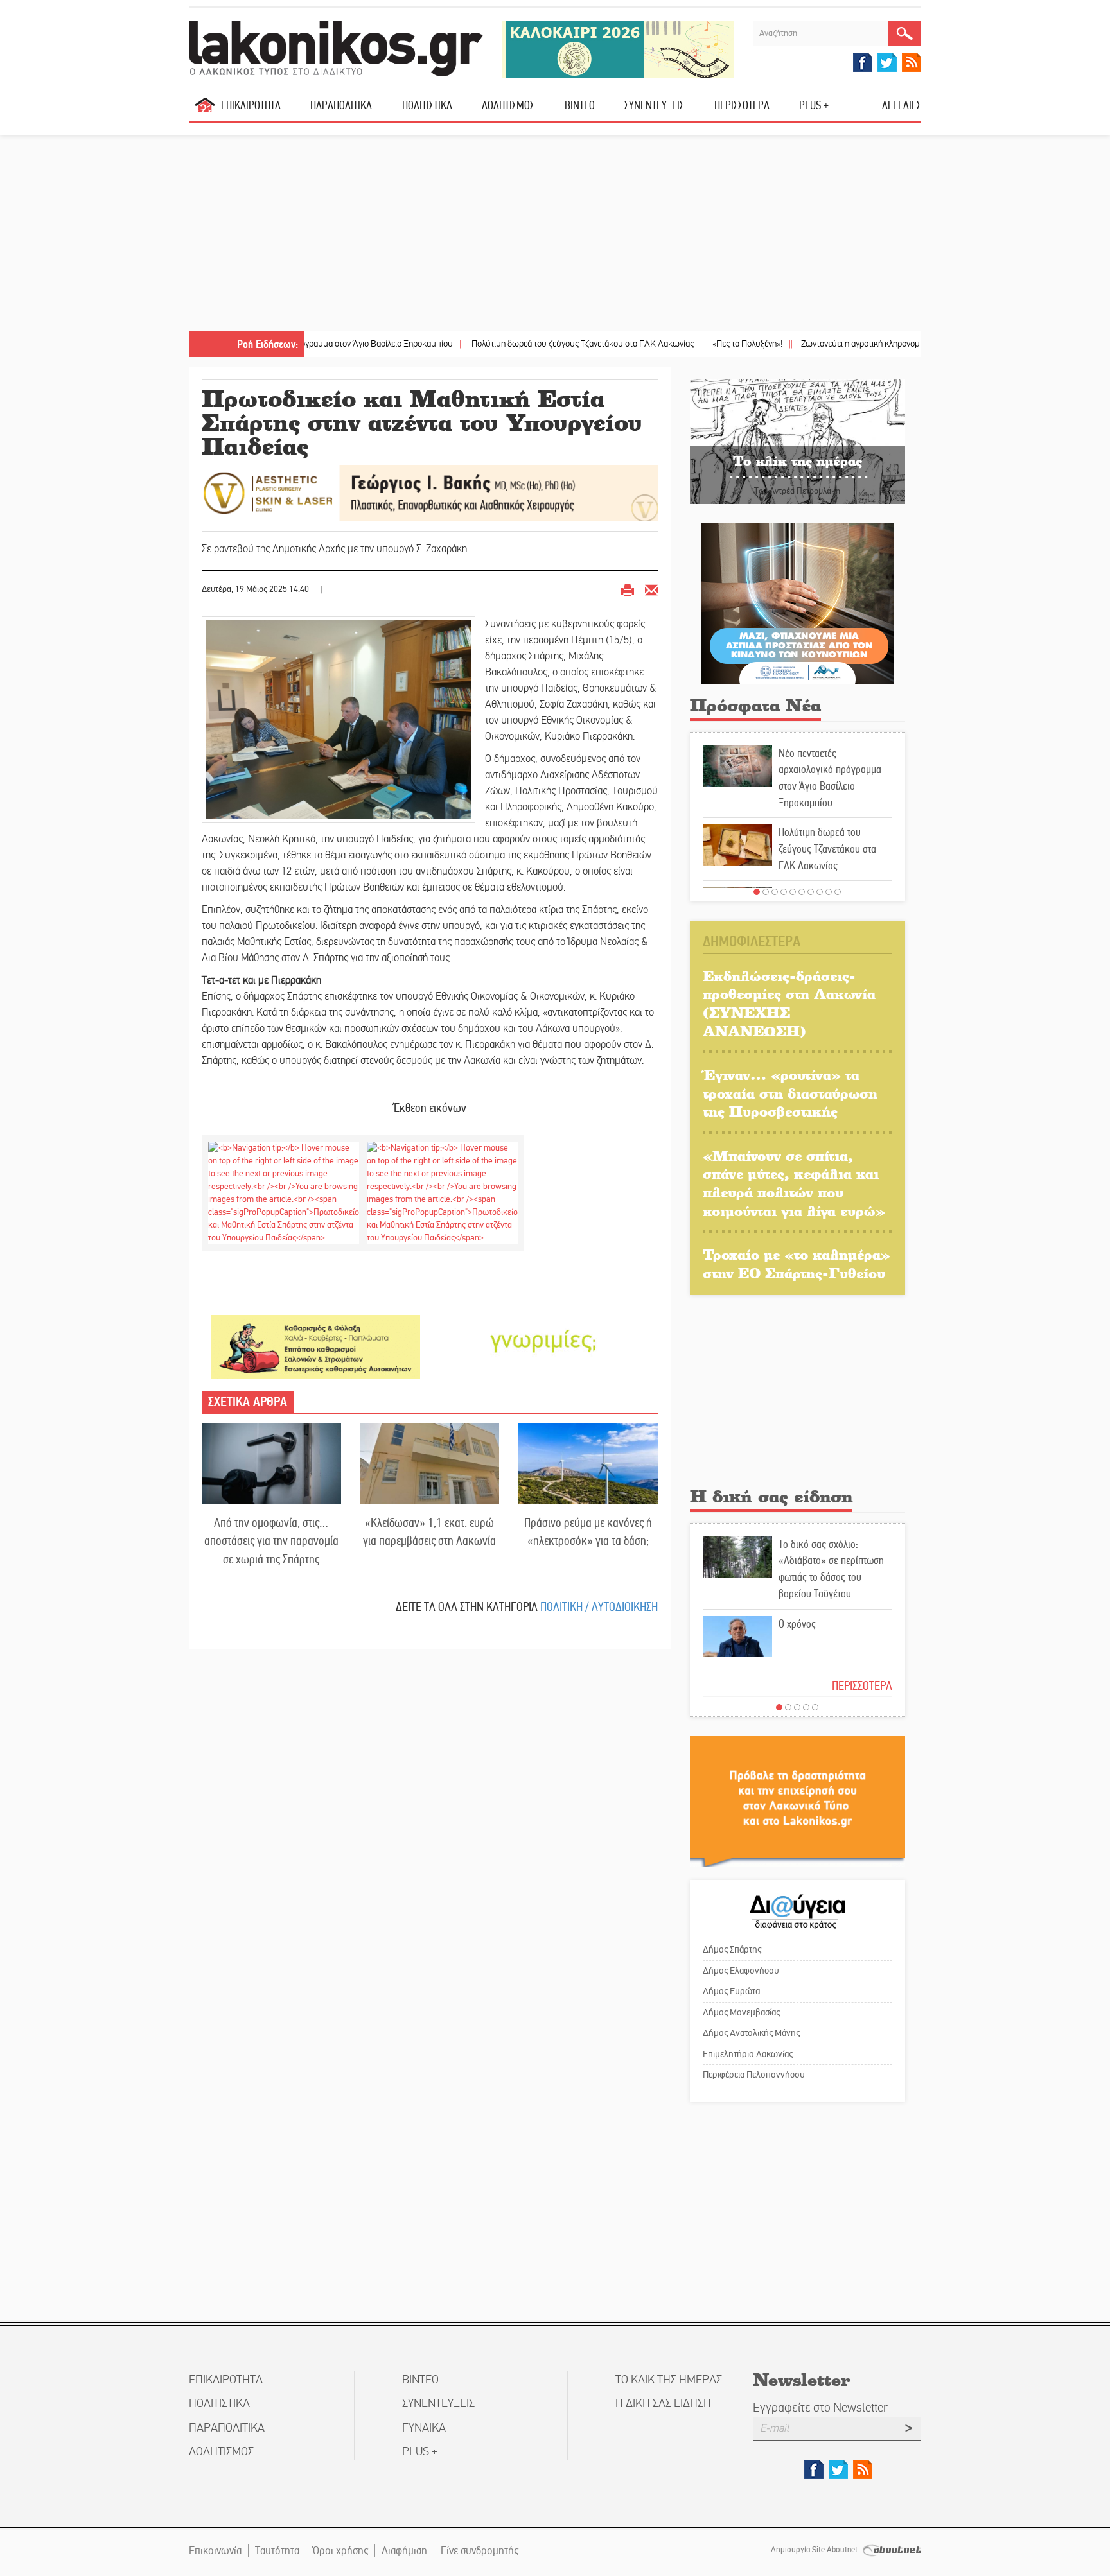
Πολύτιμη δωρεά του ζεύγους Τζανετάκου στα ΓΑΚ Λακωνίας (508, 344)
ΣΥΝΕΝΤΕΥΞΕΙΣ (654, 105)
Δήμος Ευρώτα (731, 1991)
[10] (838, 892)
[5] (793, 892)
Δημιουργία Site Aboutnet (815, 2550)
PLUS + (814, 105)
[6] (802, 892)
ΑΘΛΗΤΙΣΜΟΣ (508, 105)
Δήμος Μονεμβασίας (741, 2012)
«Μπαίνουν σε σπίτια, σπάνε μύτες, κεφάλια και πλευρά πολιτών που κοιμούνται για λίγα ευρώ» (794, 1183)
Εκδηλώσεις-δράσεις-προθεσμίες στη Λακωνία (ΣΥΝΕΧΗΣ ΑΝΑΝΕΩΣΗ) (789, 1003)
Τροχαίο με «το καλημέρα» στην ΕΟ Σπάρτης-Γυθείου (797, 1264)
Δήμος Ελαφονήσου (741, 1971)
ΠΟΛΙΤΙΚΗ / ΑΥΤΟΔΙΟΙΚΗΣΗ (599, 1607)
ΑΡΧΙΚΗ (205, 110)
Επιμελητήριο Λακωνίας (748, 2054)
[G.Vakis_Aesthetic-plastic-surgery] (430, 492)
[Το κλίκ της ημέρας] (797, 441)
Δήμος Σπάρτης (732, 1949)
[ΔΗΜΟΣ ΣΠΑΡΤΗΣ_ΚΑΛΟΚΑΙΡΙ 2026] (618, 48)
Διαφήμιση (404, 2551)
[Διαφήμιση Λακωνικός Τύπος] (797, 1801)
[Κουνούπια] (797, 603)
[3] (775, 892)
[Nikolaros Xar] (316, 1346)
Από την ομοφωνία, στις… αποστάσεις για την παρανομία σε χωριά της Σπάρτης (271, 1541)
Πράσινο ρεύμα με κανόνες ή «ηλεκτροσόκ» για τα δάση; (588, 1532)
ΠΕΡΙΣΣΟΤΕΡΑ (862, 1686)
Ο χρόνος (797, 1624)
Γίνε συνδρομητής (480, 2551)
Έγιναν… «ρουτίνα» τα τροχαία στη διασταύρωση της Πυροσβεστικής (790, 1093)
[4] (784, 892)
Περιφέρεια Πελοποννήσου (754, 2075)
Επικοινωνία (215, 2551)
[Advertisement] (555, 235)
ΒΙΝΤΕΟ (580, 105)
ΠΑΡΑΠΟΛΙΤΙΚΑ (341, 105)
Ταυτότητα (277, 2551)
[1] (757, 892)
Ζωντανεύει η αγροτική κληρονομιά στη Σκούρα (811, 344)
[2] (766, 892)
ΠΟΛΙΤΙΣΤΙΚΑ (427, 105)
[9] (829, 892)
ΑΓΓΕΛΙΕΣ (902, 105)
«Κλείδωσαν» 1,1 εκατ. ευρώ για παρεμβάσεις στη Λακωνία (429, 1532)
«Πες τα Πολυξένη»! (673, 344)
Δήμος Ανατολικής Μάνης (751, 2033)
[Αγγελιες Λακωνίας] (544, 1339)
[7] (811, 892)
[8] (820, 892)
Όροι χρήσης (340, 2551)
